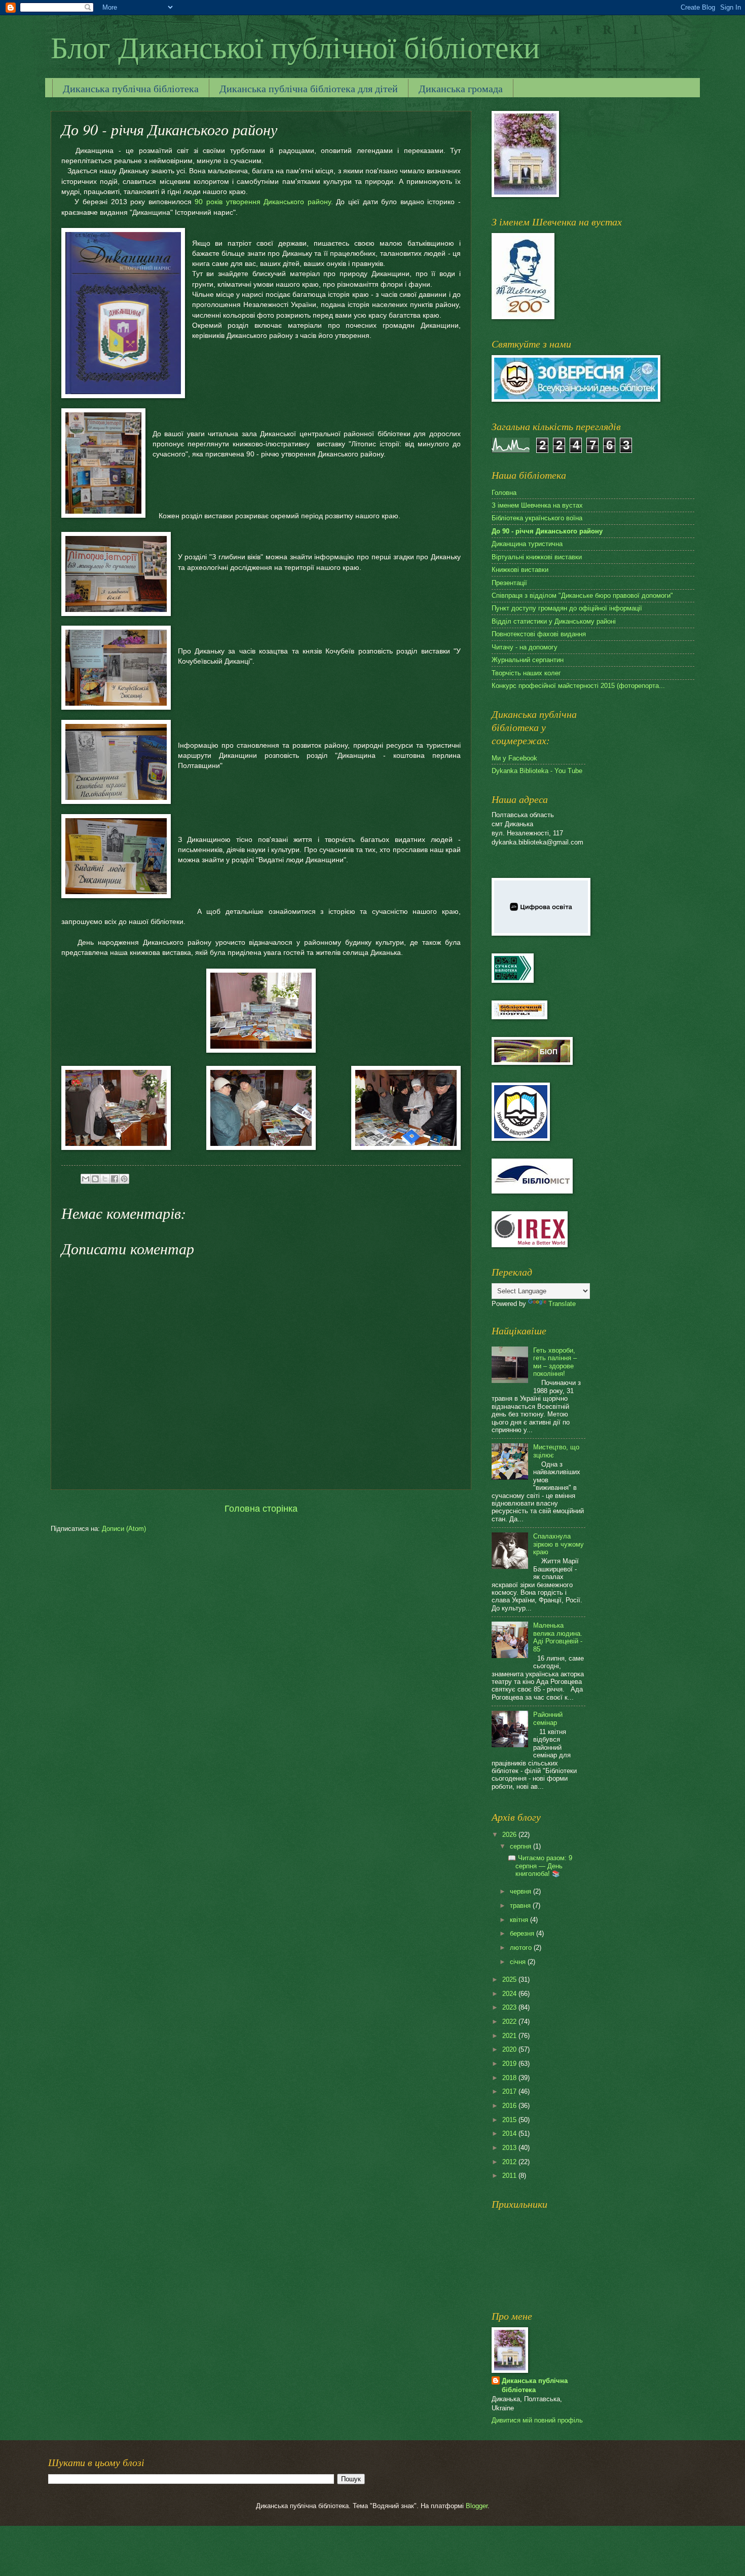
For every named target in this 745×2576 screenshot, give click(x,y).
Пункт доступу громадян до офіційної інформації (567, 608)
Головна (504, 493)
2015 (510, 2120)
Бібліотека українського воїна (537, 518)
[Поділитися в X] (105, 1179)
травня (521, 1906)
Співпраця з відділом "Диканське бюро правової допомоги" (582, 595)
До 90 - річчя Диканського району (547, 531)
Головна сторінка (261, 1509)
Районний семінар (548, 1718)
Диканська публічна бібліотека (131, 88)
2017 (510, 2091)
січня (519, 1962)
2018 (510, 2078)
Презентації (509, 583)
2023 (510, 2007)
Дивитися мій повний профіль (537, 2420)
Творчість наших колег (526, 673)
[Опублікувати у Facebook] (115, 1179)
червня (521, 1891)
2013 (510, 2148)
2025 (510, 1979)
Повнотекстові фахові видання (539, 634)
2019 (510, 2064)
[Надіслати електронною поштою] (86, 1179)
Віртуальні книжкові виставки (537, 557)
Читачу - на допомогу (525, 647)
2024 (510, 1994)
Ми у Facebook (514, 758)
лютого (522, 1948)
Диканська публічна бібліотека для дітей (309, 88)
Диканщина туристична (527, 544)
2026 (510, 1835)
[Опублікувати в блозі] (95, 1179)
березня (523, 1933)
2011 (510, 2176)
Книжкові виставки (520, 570)
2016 (510, 2106)
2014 (510, 2133)
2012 (510, 2162)
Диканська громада (461, 88)
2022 (510, 2022)
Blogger (477, 2506)
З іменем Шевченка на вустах (537, 505)
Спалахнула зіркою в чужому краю (558, 1544)
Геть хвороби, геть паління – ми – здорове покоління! (555, 1362)
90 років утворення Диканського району (263, 202)
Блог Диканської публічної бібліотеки (295, 47)
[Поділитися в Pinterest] (124, 1179)
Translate (562, 1304)
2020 (510, 2049)
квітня (520, 1920)
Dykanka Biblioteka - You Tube (537, 771)
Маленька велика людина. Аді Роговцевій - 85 (558, 1637)
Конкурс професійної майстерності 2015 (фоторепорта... (578, 686)
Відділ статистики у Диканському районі (554, 621)
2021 (510, 2036)
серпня (521, 1846)
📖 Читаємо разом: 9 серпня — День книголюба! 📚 (540, 1866)
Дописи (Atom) (124, 1529)
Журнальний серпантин (528, 660)
